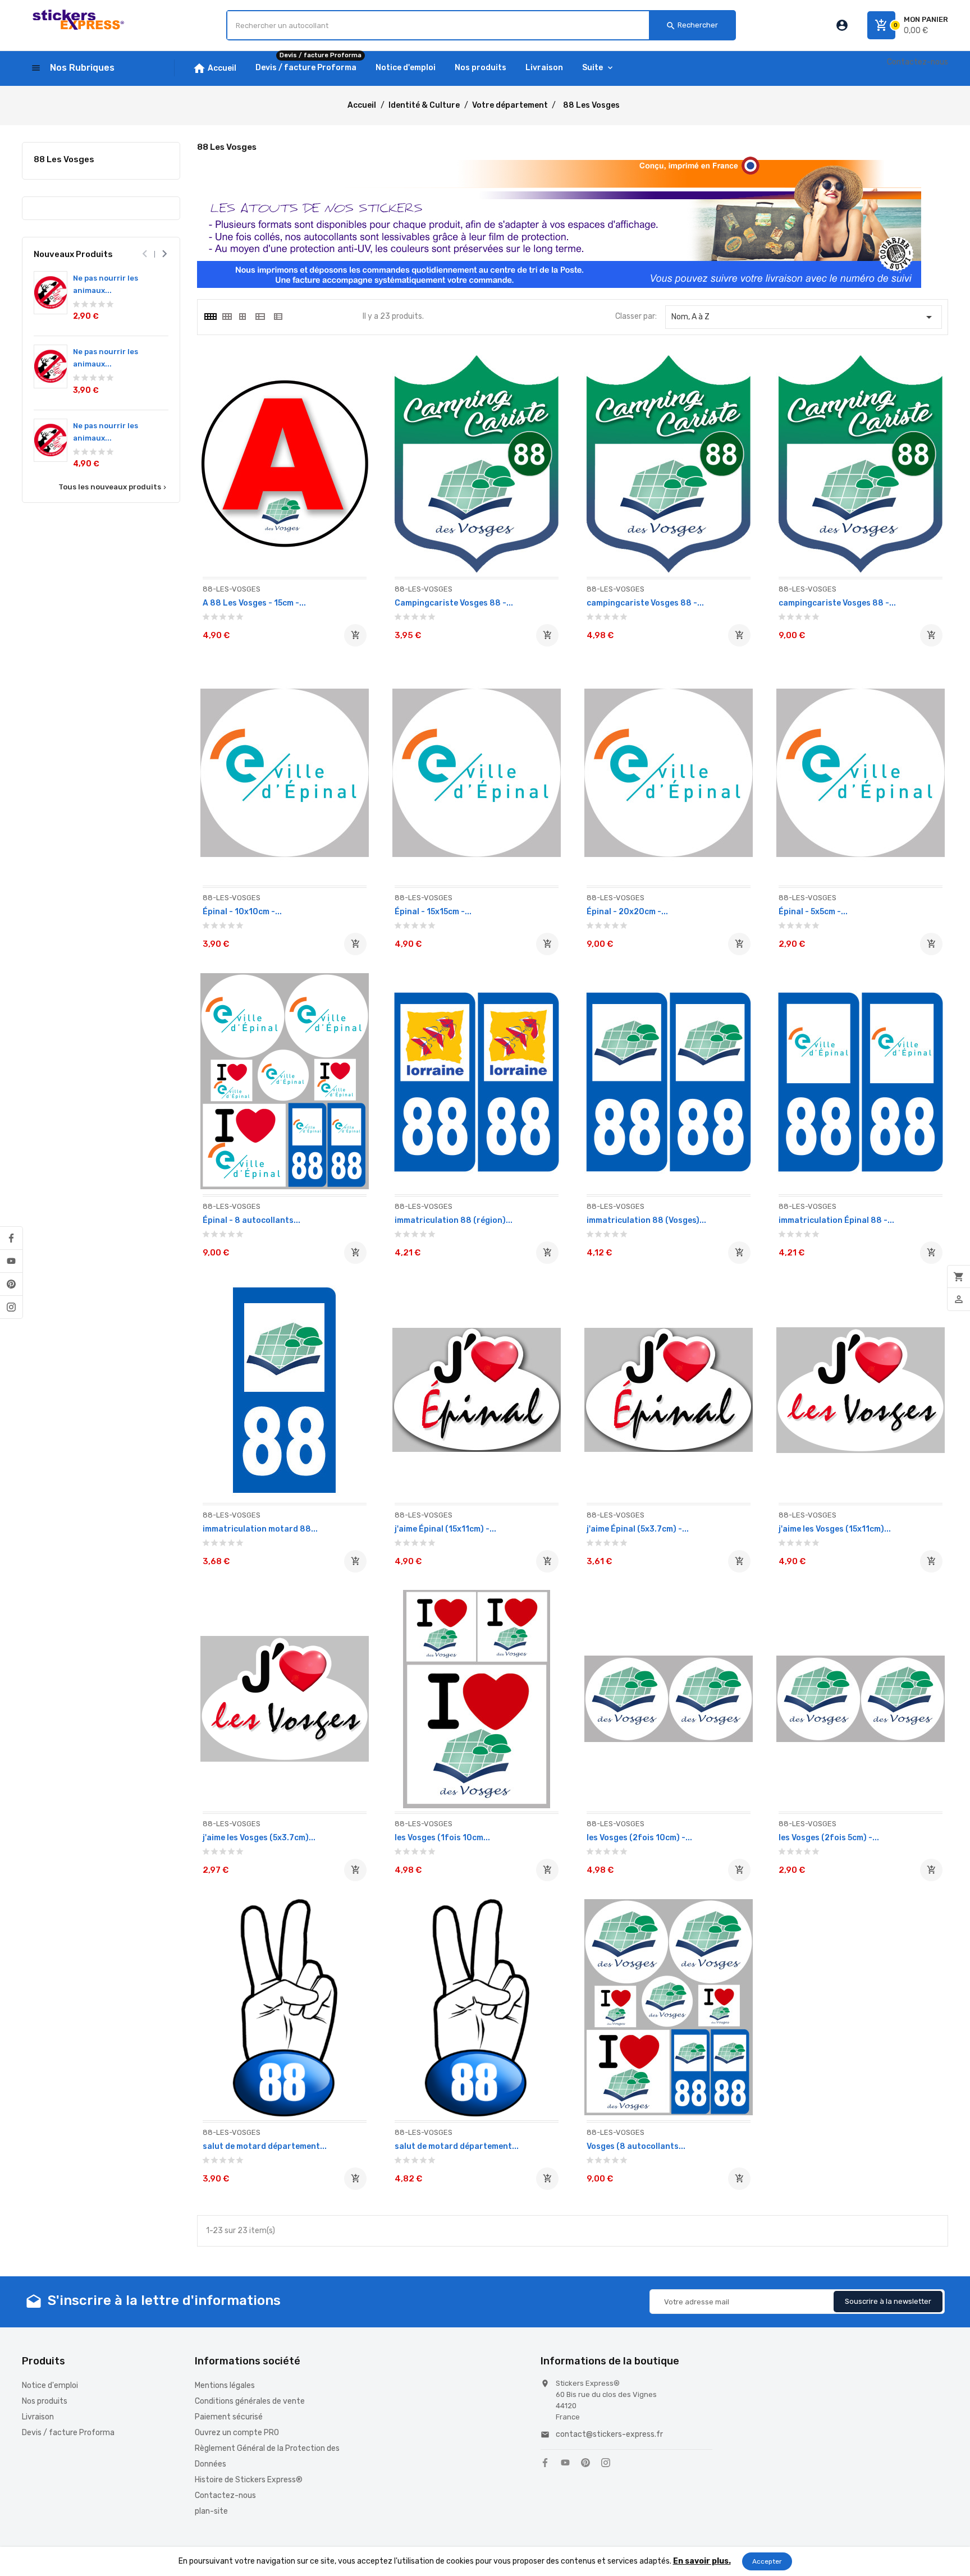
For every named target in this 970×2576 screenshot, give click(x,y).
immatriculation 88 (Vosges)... (646, 1220)
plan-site (211, 2511)
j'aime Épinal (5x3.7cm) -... (638, 1529)
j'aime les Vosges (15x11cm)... (835, 1529)
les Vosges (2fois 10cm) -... (639, 1838)
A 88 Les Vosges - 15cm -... (254, 603)
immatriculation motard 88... (260, 1529)
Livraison (38, 2417)
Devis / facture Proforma (68, 2433)
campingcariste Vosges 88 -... (645, 603)
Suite (592, 68)
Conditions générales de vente (250, 2401)
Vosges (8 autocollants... (636, 2146)
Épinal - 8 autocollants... (251, 1220)
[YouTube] (11, 1261)
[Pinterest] (11, 1284)
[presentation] (145, 254)
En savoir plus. (702, 2561)
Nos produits (45, 2401)
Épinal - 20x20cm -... (627, 912)
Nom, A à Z (804, 317)
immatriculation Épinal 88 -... (836, 1220)
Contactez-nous (918, 62)
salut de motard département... (265, 2146)
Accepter (767, 2561)
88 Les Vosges (64, 159)
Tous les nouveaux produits (113, 487)
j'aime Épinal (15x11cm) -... (445, 1529)
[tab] (210, 317)
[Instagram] (11, 1307)
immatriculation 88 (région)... (454, 1220)
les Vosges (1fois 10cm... (442, 1838)
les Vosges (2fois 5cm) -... (829, 1838)
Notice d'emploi (50, 2385)
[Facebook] (11, 1238)
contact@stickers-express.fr (609, 2434)
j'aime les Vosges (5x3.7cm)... (259, 1838)
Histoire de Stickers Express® (249, 2480)
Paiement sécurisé (229, 2417)
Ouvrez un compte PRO (237, 2433)
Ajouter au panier (356, 635)
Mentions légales (225, 2385)
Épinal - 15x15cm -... (433, 912)
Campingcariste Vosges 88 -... (454, 603)
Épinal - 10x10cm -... (242, 912)
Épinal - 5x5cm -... (813, 912)
